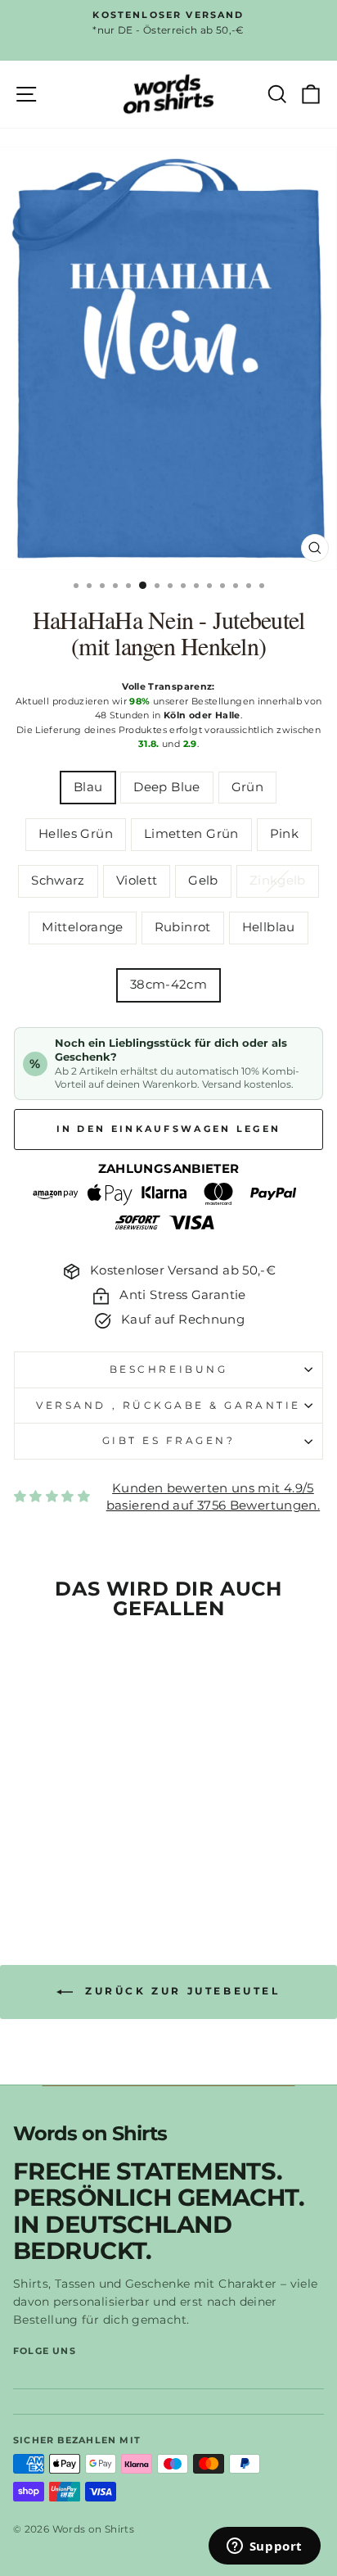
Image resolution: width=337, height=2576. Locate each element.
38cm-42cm (168, 985)
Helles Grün (76, 834)
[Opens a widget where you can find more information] (264, 2547)
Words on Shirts (90, 2134)
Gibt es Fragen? (169, 1441)
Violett (137, 881)
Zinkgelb (278, 881)
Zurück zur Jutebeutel (180, 1991)
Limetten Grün (191, 834)
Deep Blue (166, 787)
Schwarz (58, 881)
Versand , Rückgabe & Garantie (168, 1406)
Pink (284, 834)
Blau (88, 787)
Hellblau (269, 927)
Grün (247, 787)
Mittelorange (82, 927)
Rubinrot (183, 927)
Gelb (203, 881)
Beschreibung (168, 1369)
